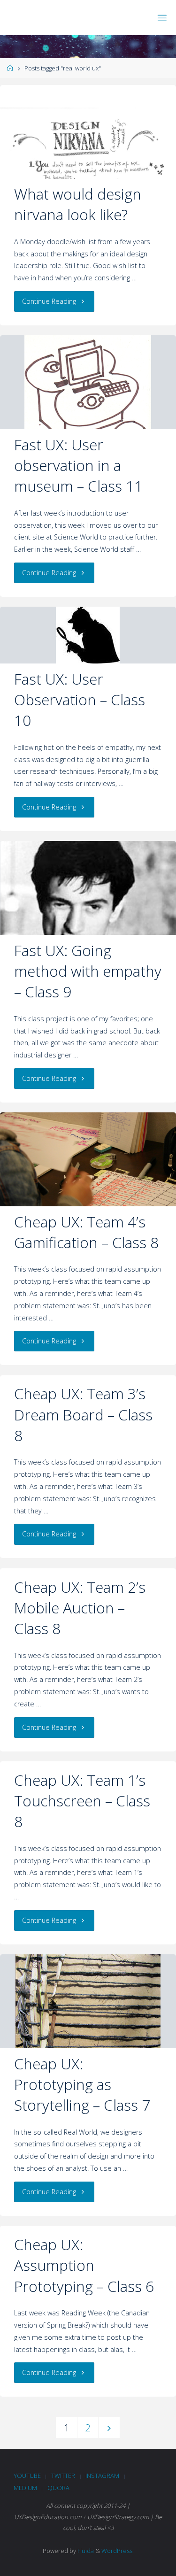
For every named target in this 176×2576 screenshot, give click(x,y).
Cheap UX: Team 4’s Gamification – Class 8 (86, 1232)
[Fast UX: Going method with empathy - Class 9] (88, 929)
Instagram (102, 2476)
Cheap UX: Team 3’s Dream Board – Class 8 (83, 1414)
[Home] (10, 68)
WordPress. (118, 2551)
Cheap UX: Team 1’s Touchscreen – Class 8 (82, 1801)
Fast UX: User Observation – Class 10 (80, 700)
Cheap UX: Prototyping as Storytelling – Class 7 (82, 2084)
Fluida (85, 2551)
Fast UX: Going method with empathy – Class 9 (88, 971)
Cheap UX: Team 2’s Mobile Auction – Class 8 (80, 1608)
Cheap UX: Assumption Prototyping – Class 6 (84, 2265)
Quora (58, 2488)
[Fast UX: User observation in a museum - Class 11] (88, 391)
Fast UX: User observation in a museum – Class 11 (78, 465)
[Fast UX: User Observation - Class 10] (88, 635)
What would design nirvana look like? (78, 204)
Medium (25, 2488)
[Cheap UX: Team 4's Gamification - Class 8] (88, 1171)
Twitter (63, 2476)
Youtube (27, 2476)
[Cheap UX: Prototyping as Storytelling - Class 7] (88, 2009)
